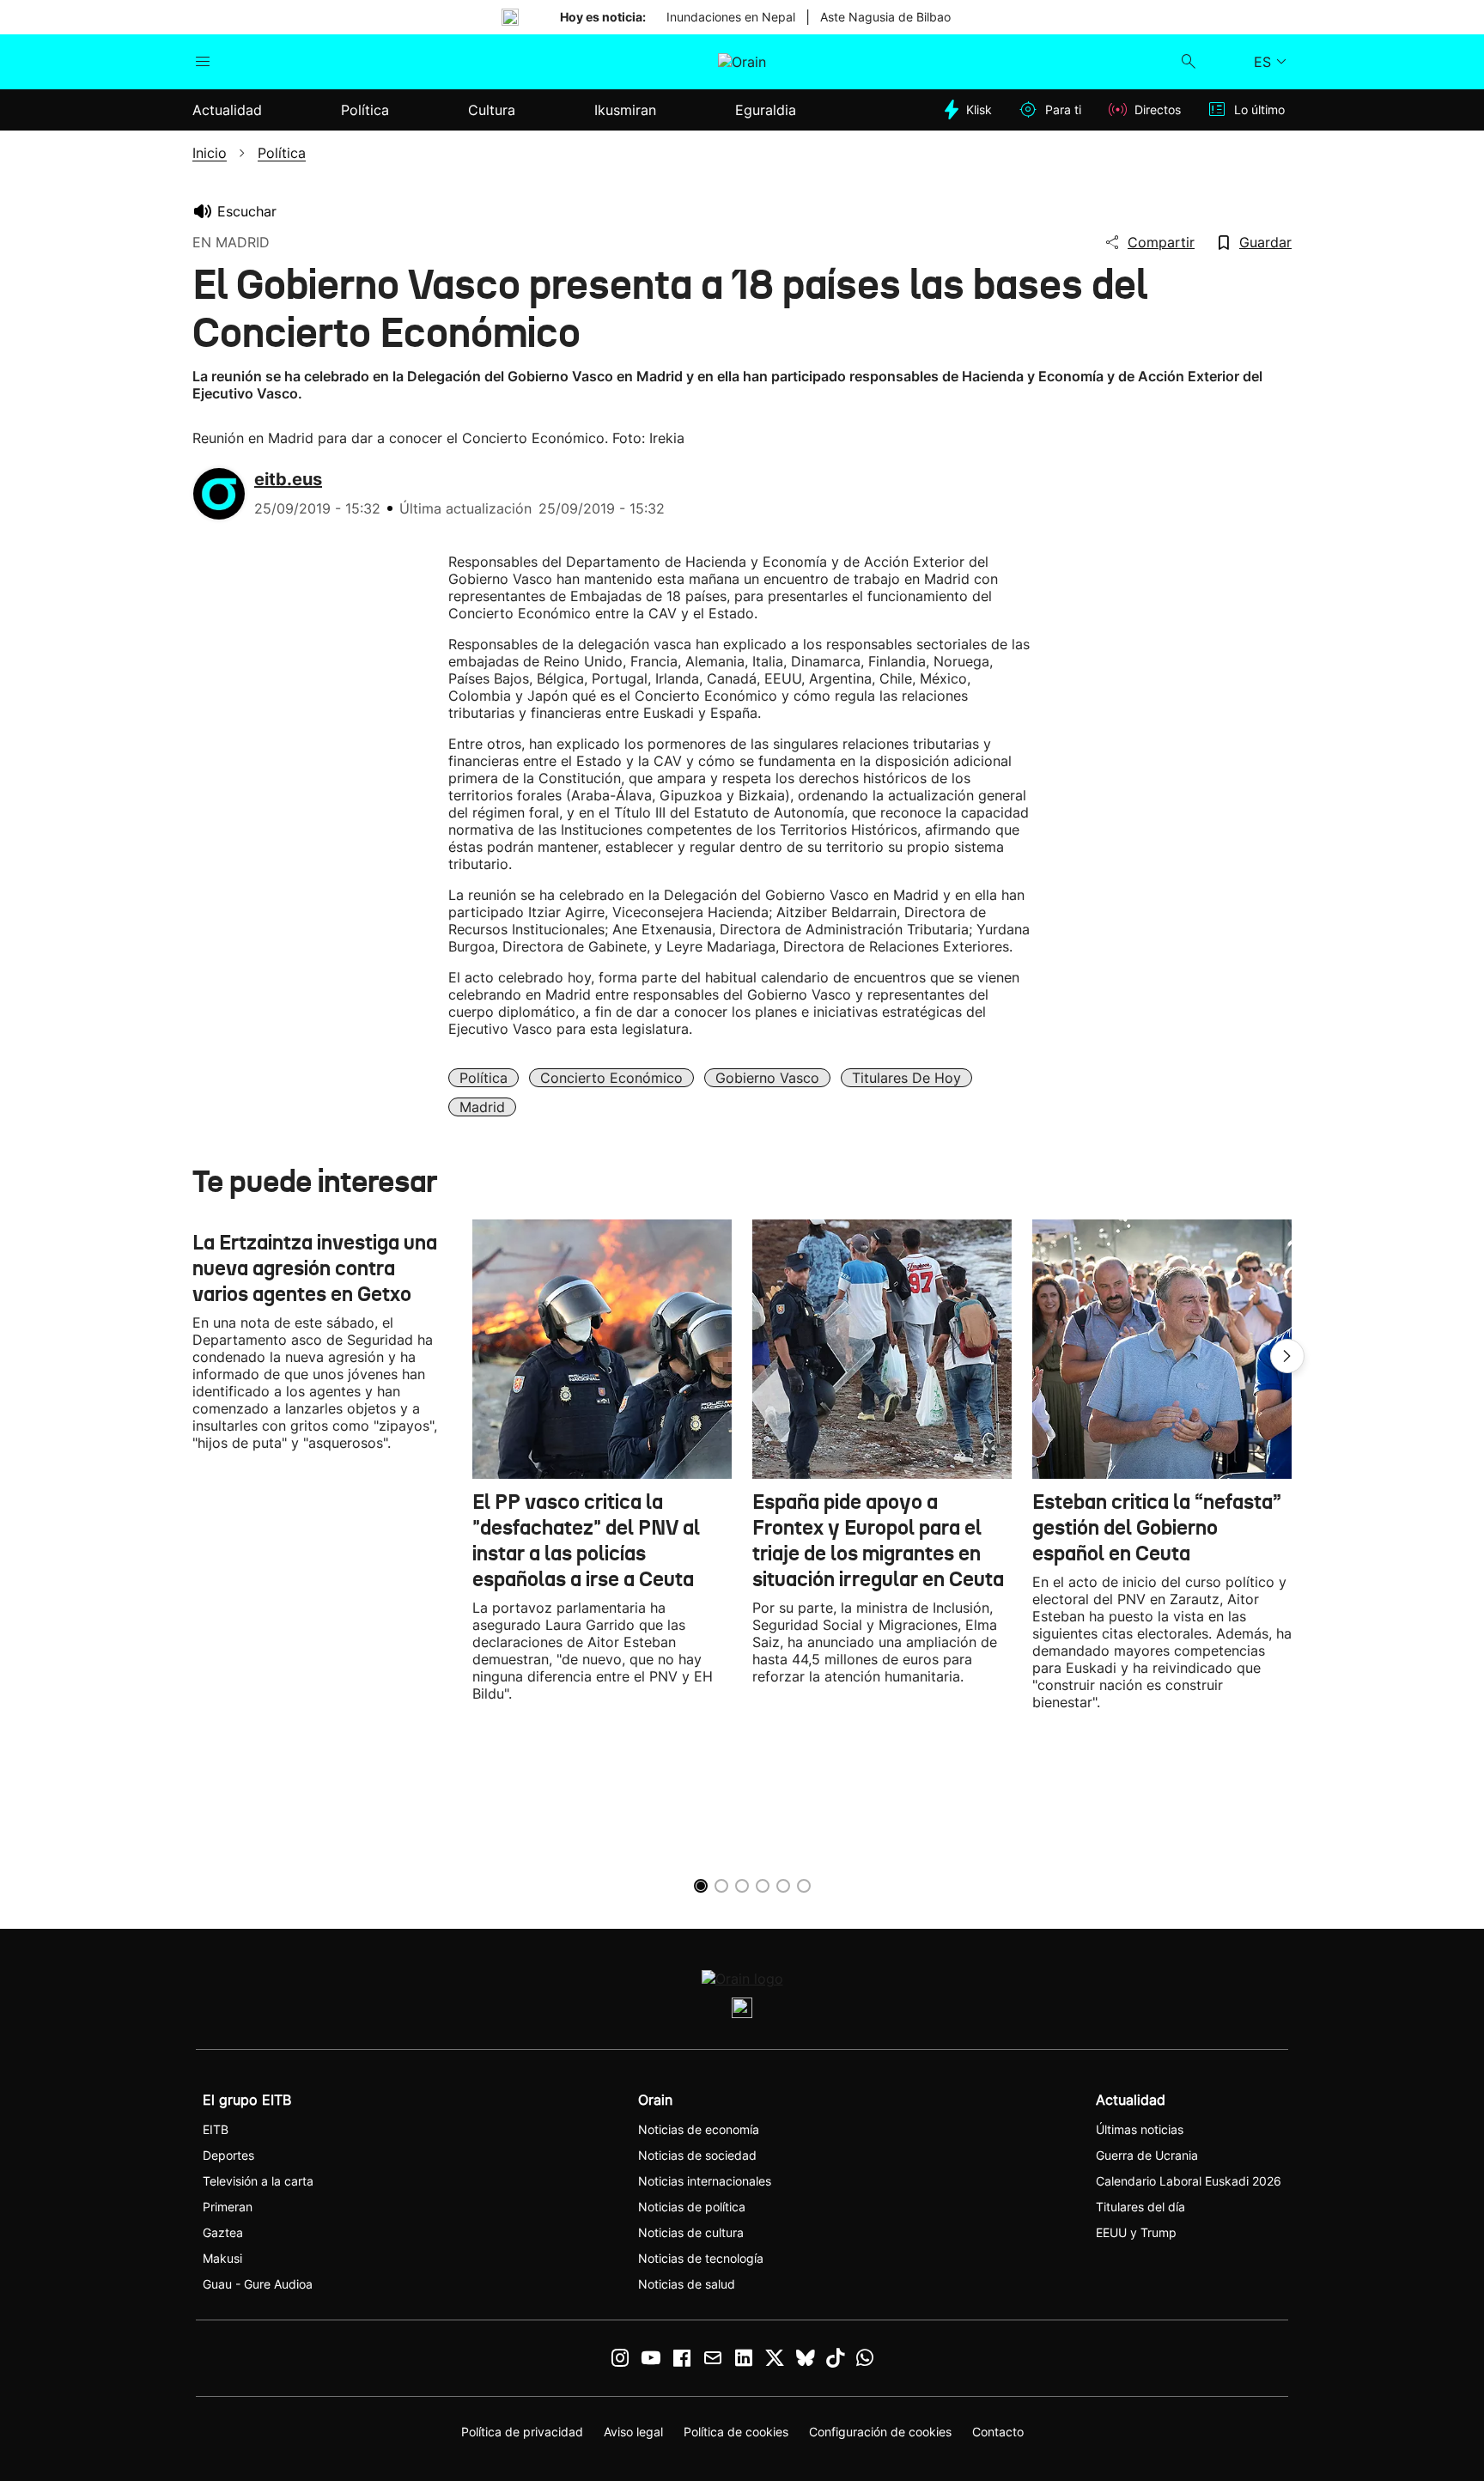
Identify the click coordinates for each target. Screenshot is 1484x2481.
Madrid (482, 1107)
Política (484, 1078)
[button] (1287, 1356)
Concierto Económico (611, 1078)
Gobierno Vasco (767, 1078)
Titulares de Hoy (906, 1078)
